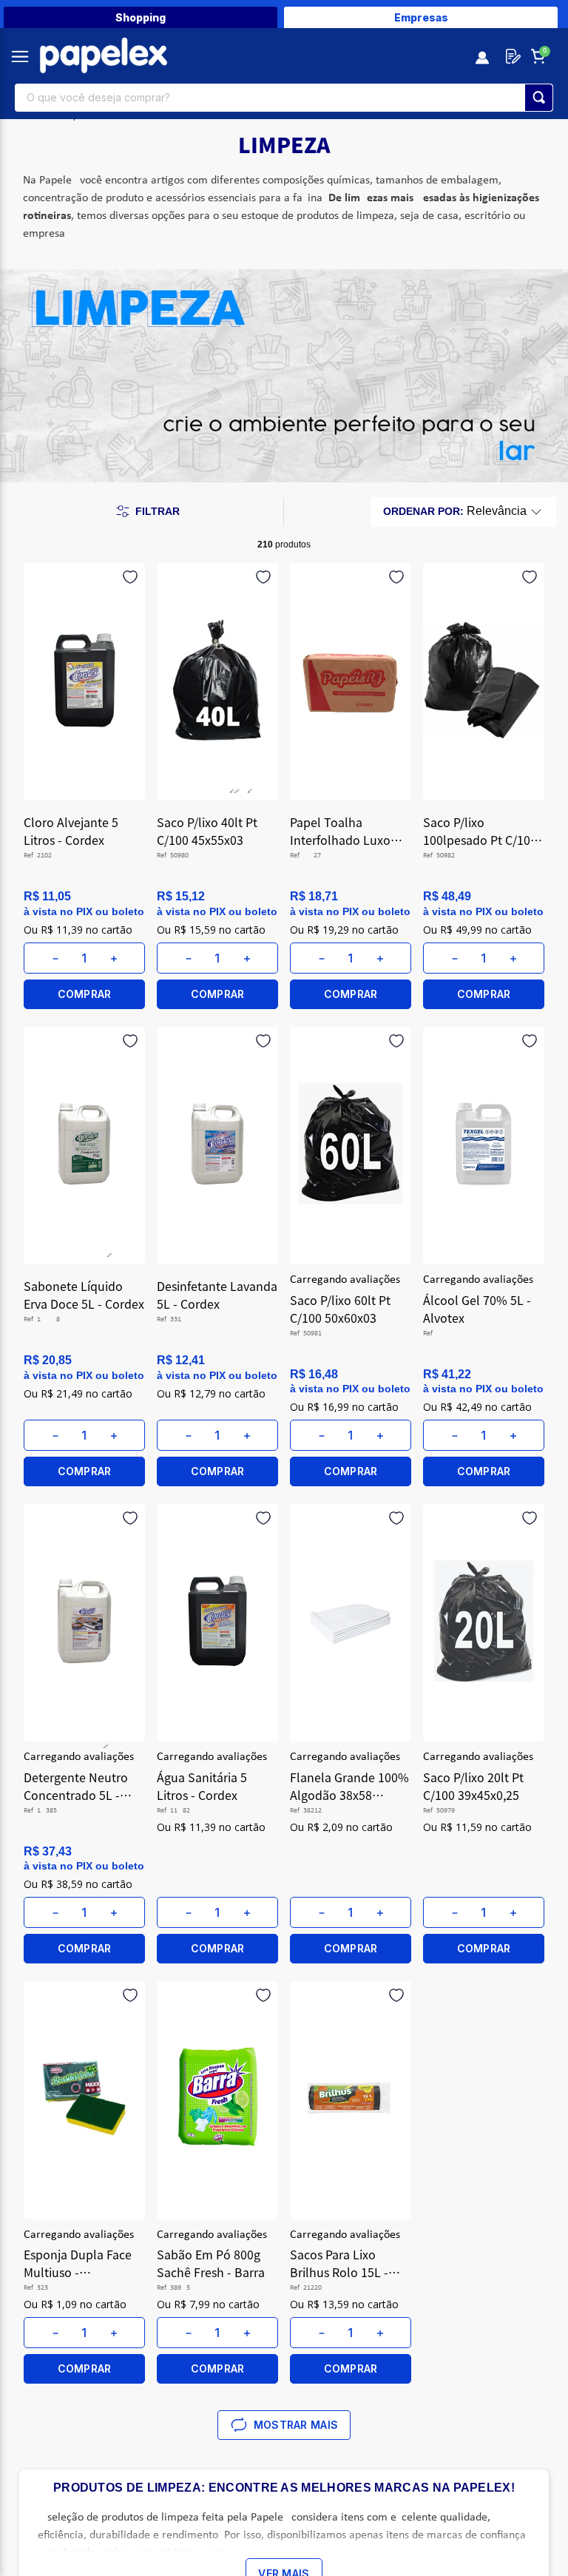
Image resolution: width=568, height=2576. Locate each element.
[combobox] (284, 98)
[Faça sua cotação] (510, 56)
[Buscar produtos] (539, 98)
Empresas (421, 17)
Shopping (141, 17)
